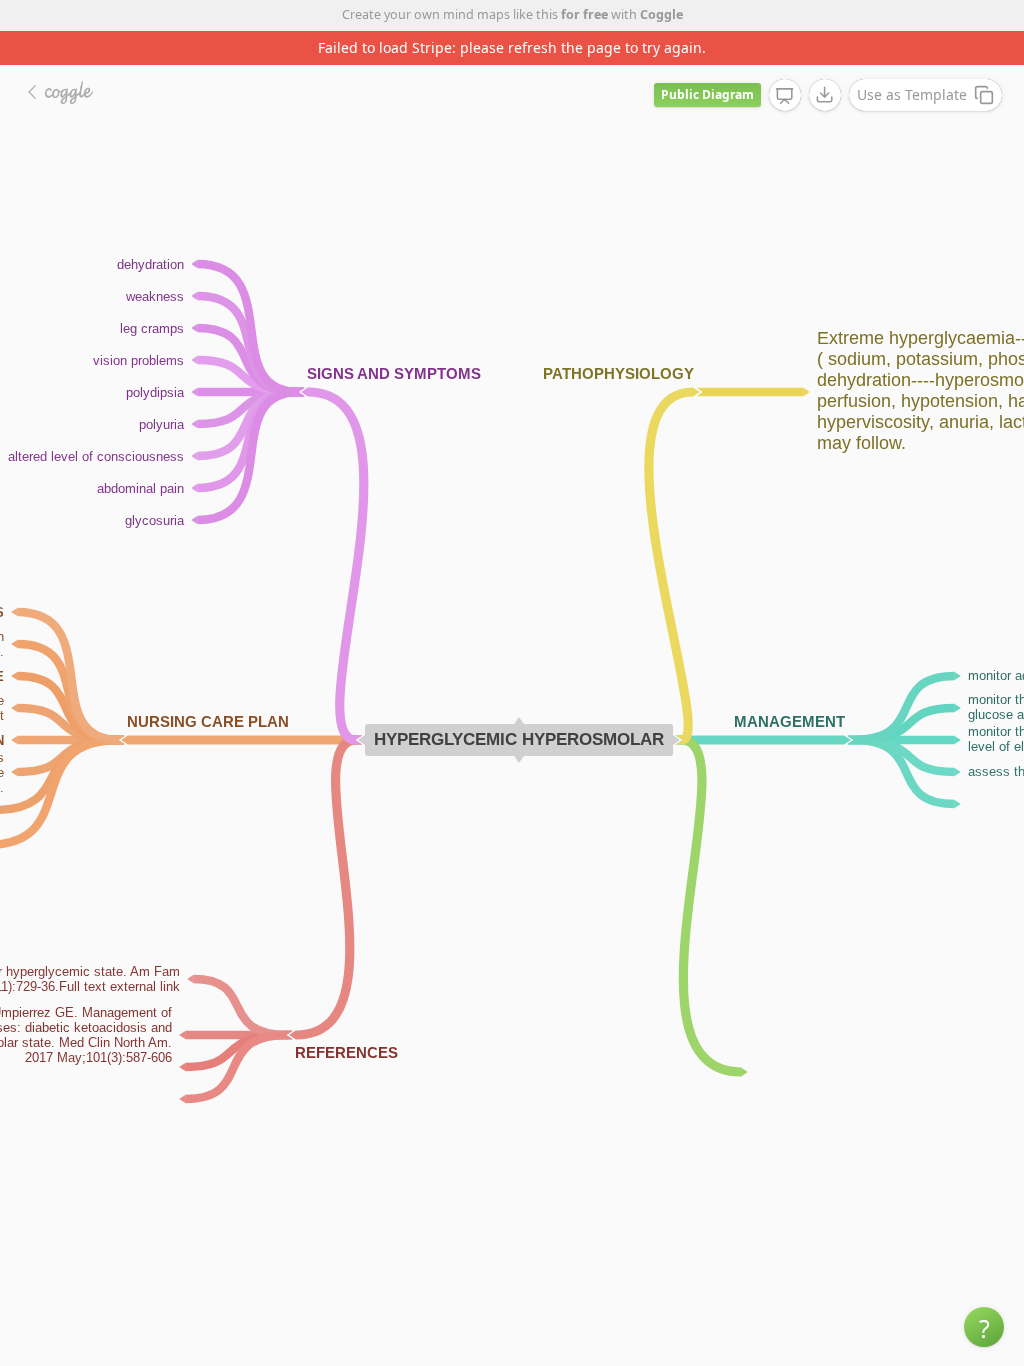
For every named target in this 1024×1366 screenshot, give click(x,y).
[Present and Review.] (785, 96)
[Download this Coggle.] (825, 95)
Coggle (661, 14)
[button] (984, 1327)
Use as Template (912, 94)
